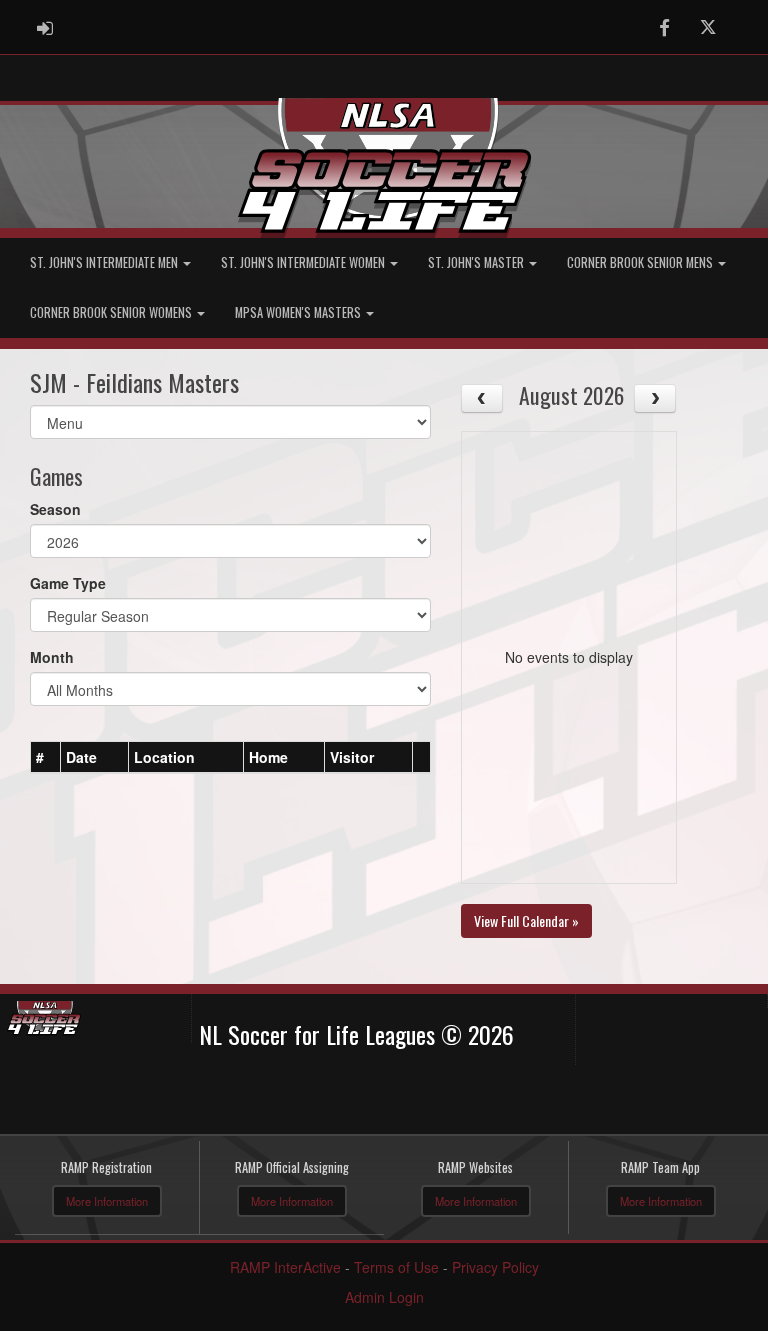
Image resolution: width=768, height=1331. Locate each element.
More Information (107, 1201)
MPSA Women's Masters (299, 312)
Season (55, 509)
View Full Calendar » (526, 920)
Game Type (68, 583)
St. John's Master (477, 262)
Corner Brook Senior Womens (112, 312)
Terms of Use (396, 1267)
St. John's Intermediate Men (105, 262)
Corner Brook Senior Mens (641, 262)
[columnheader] (46, 757)
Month (52, 657)
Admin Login (384, 1297)
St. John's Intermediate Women (304, 262)
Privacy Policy (495, 1267)
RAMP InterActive (285, 1267)
